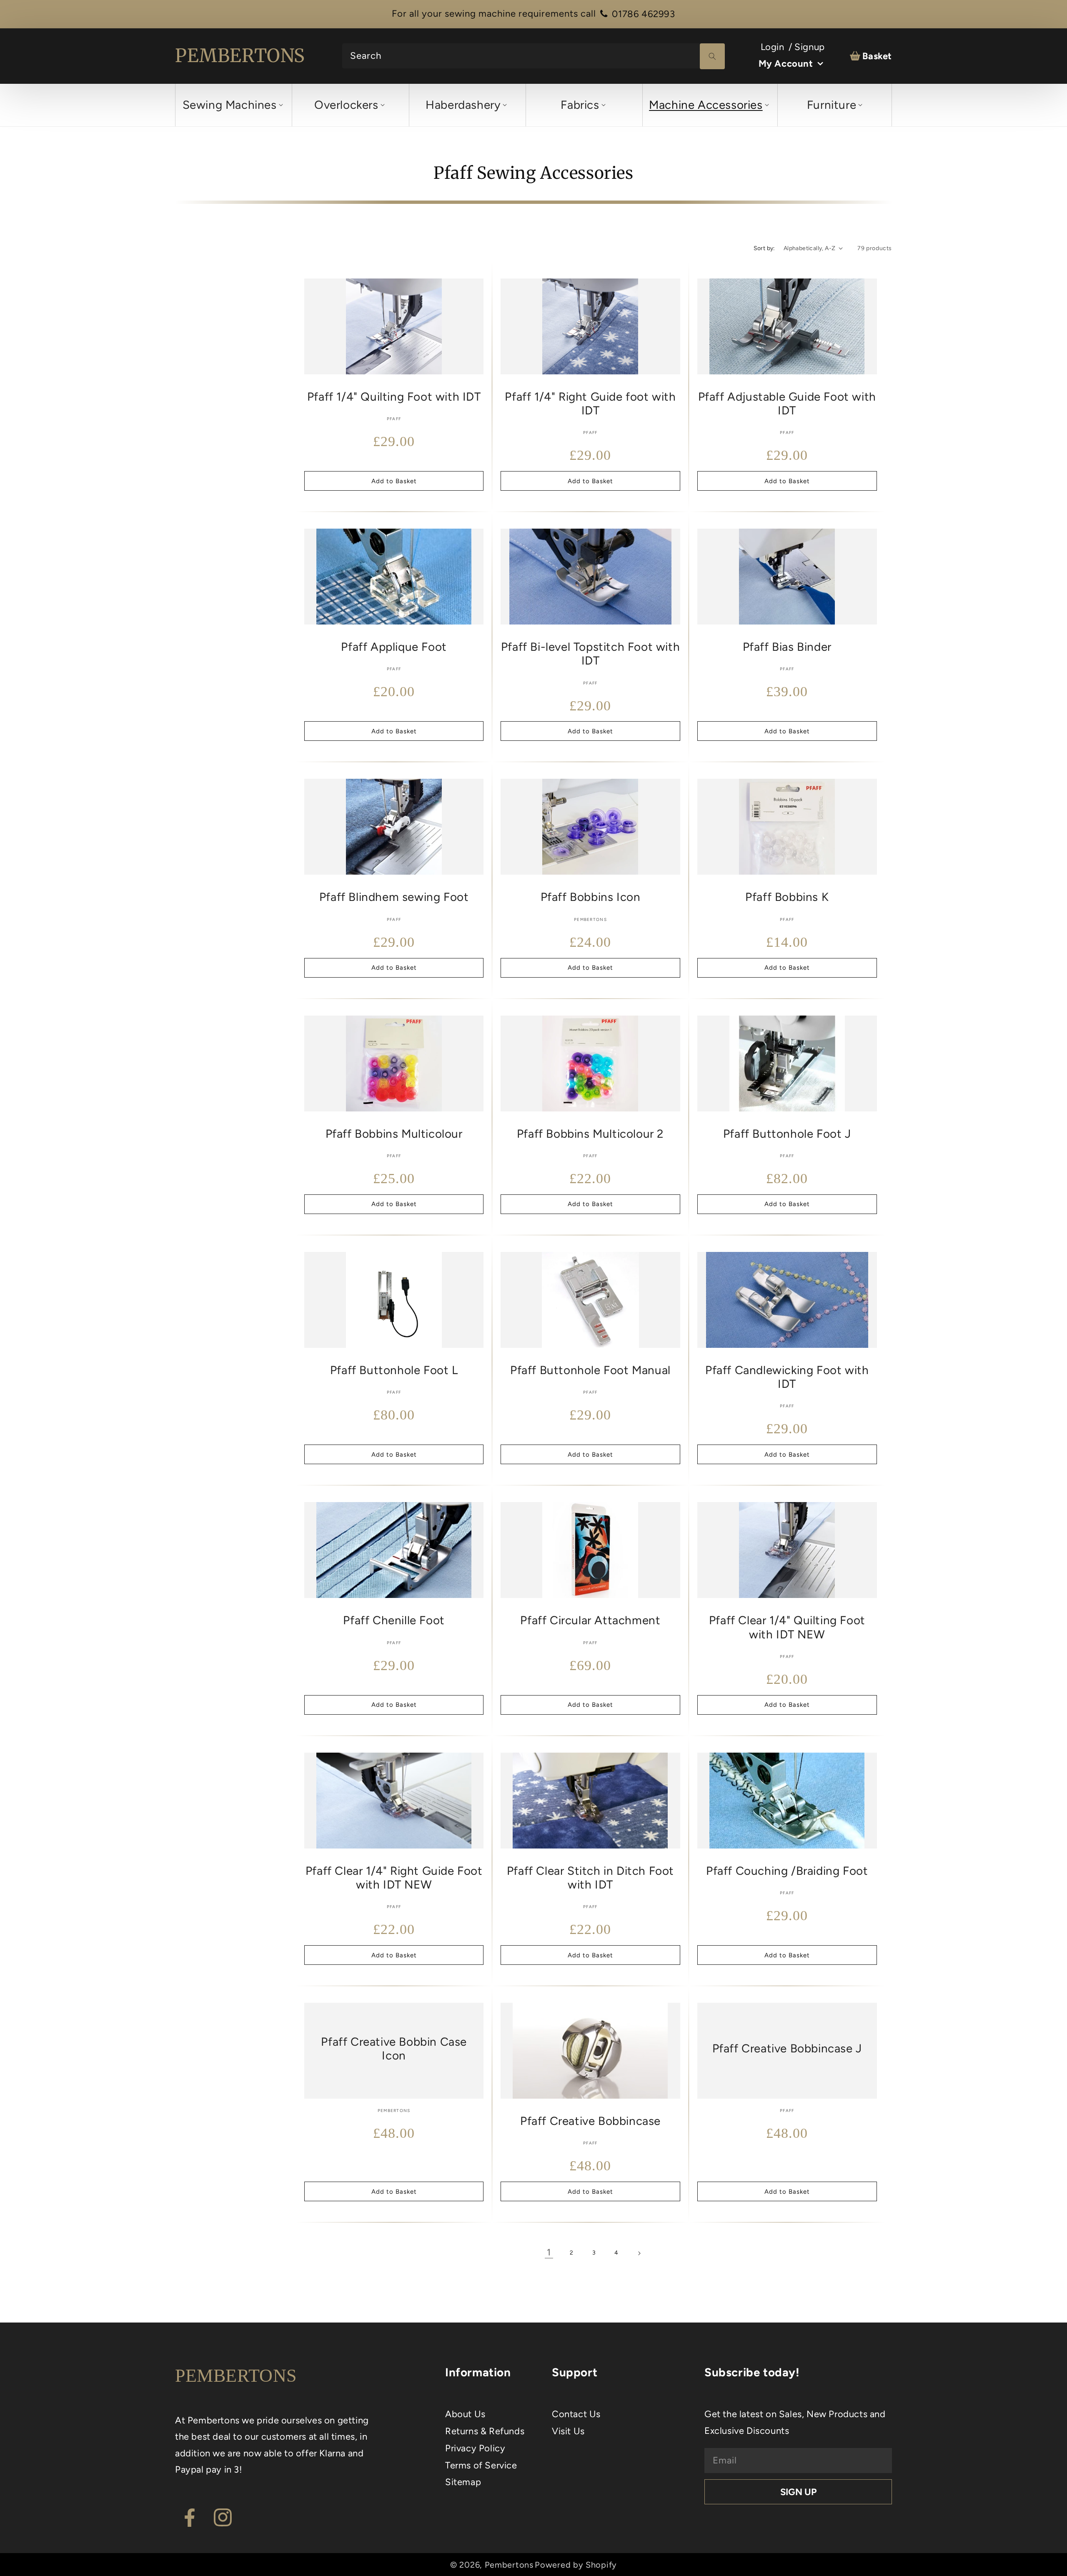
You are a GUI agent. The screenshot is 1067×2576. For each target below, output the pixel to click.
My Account (786, 64)
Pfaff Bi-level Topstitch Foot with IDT (590, 654)
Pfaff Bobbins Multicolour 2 (590, 1134)
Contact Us (576, 2414)
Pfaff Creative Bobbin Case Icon (394, 2049)
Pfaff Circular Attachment (590, 1620)
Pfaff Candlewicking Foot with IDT (787, 1377)
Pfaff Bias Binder (787, 647)
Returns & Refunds (485, 2431)
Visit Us (568, 2431)
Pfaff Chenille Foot (394, 1620)
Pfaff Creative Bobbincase (590, 2121)
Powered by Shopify (576, 2565)
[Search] (712, 56)
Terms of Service (481, 2465)
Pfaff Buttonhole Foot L (394, 1370)
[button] (232, 105)
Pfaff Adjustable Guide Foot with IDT (787, 404)
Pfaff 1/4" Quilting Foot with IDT (394, 397)
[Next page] (639, 2253)
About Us (465, 2414)
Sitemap (463, 2482)
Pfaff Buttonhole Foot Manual (590, 1370)
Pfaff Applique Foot (394, 647)
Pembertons (509, 2565)
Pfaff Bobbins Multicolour (394, 1134)
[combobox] (533, 56)
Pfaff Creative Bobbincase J (787, 2048)
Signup (810, 47)
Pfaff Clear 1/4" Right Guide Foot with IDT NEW (394, 1878)
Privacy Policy (475, 2448)
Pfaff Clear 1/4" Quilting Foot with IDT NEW (787, 1627)
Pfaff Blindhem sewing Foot (394, 897)
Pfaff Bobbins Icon (591, 897)
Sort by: (764, 248)
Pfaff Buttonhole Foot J (787, 1134)
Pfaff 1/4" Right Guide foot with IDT (590, 404)
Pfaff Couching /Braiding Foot (787, 1871)
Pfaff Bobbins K (787, 897)
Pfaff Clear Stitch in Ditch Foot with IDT (590, 1878)
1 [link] (549, 2252)
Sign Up (798, 2492)
